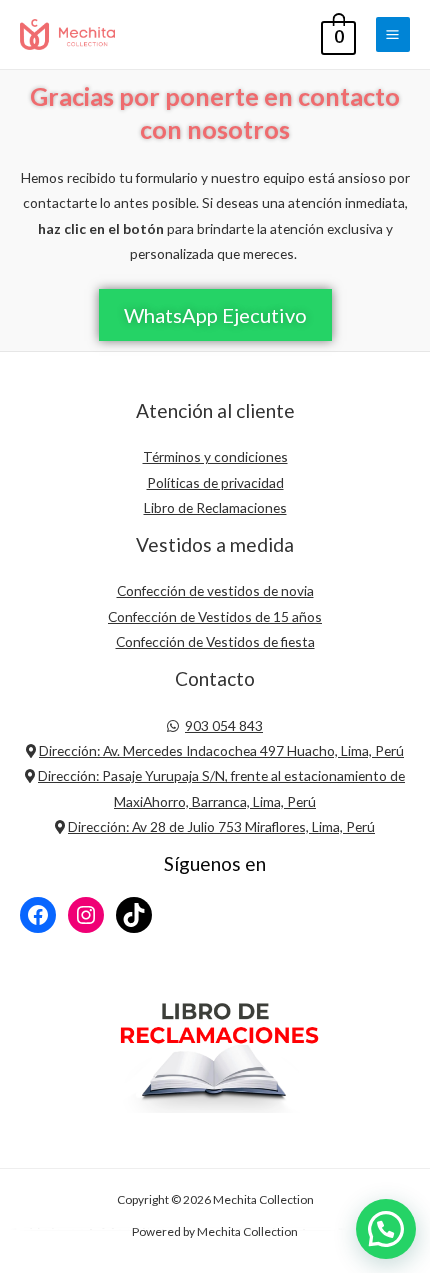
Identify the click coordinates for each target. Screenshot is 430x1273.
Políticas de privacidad (215, 482)
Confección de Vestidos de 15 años (215, 616)
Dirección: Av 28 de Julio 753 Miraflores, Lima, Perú (221, 826)
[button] (215, 315)
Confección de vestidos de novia (215, 590)
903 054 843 (224, 725)
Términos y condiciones (215, 456)
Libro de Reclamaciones (215, 507)
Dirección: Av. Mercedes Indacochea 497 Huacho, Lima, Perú (221, 750)
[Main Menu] (393, 34)
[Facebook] (38, 915)
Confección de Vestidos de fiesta (215, 641)
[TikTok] (134, 915)
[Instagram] (86, 915)
